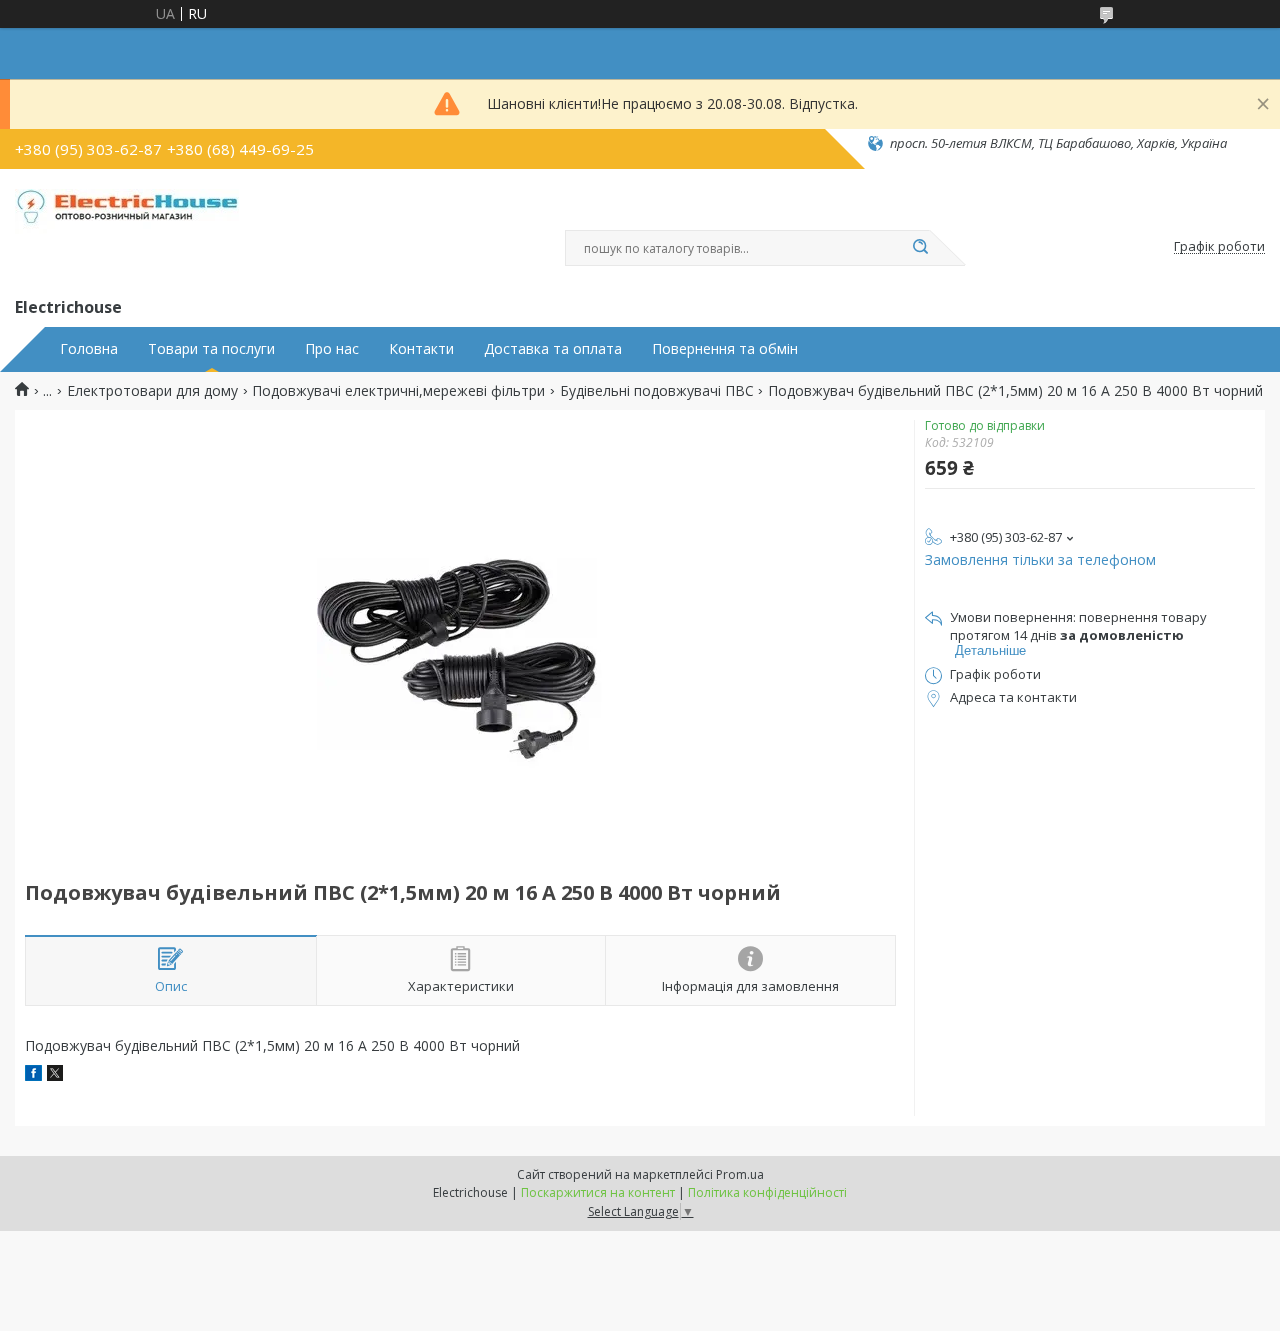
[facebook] (33, 1075)
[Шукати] (920, 248)
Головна (89, 349)
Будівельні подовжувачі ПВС (657, 391)
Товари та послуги (211, 349)
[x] (55, 1075)
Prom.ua (740, 1174)
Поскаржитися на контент (598, 1192)
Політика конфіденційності (767, 1192)
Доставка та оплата (553, 349)
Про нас (332, 349)
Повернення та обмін (725, 349)
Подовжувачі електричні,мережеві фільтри (398, 391)
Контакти (421, 349)
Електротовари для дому (152, 391)
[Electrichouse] (134, 229)
